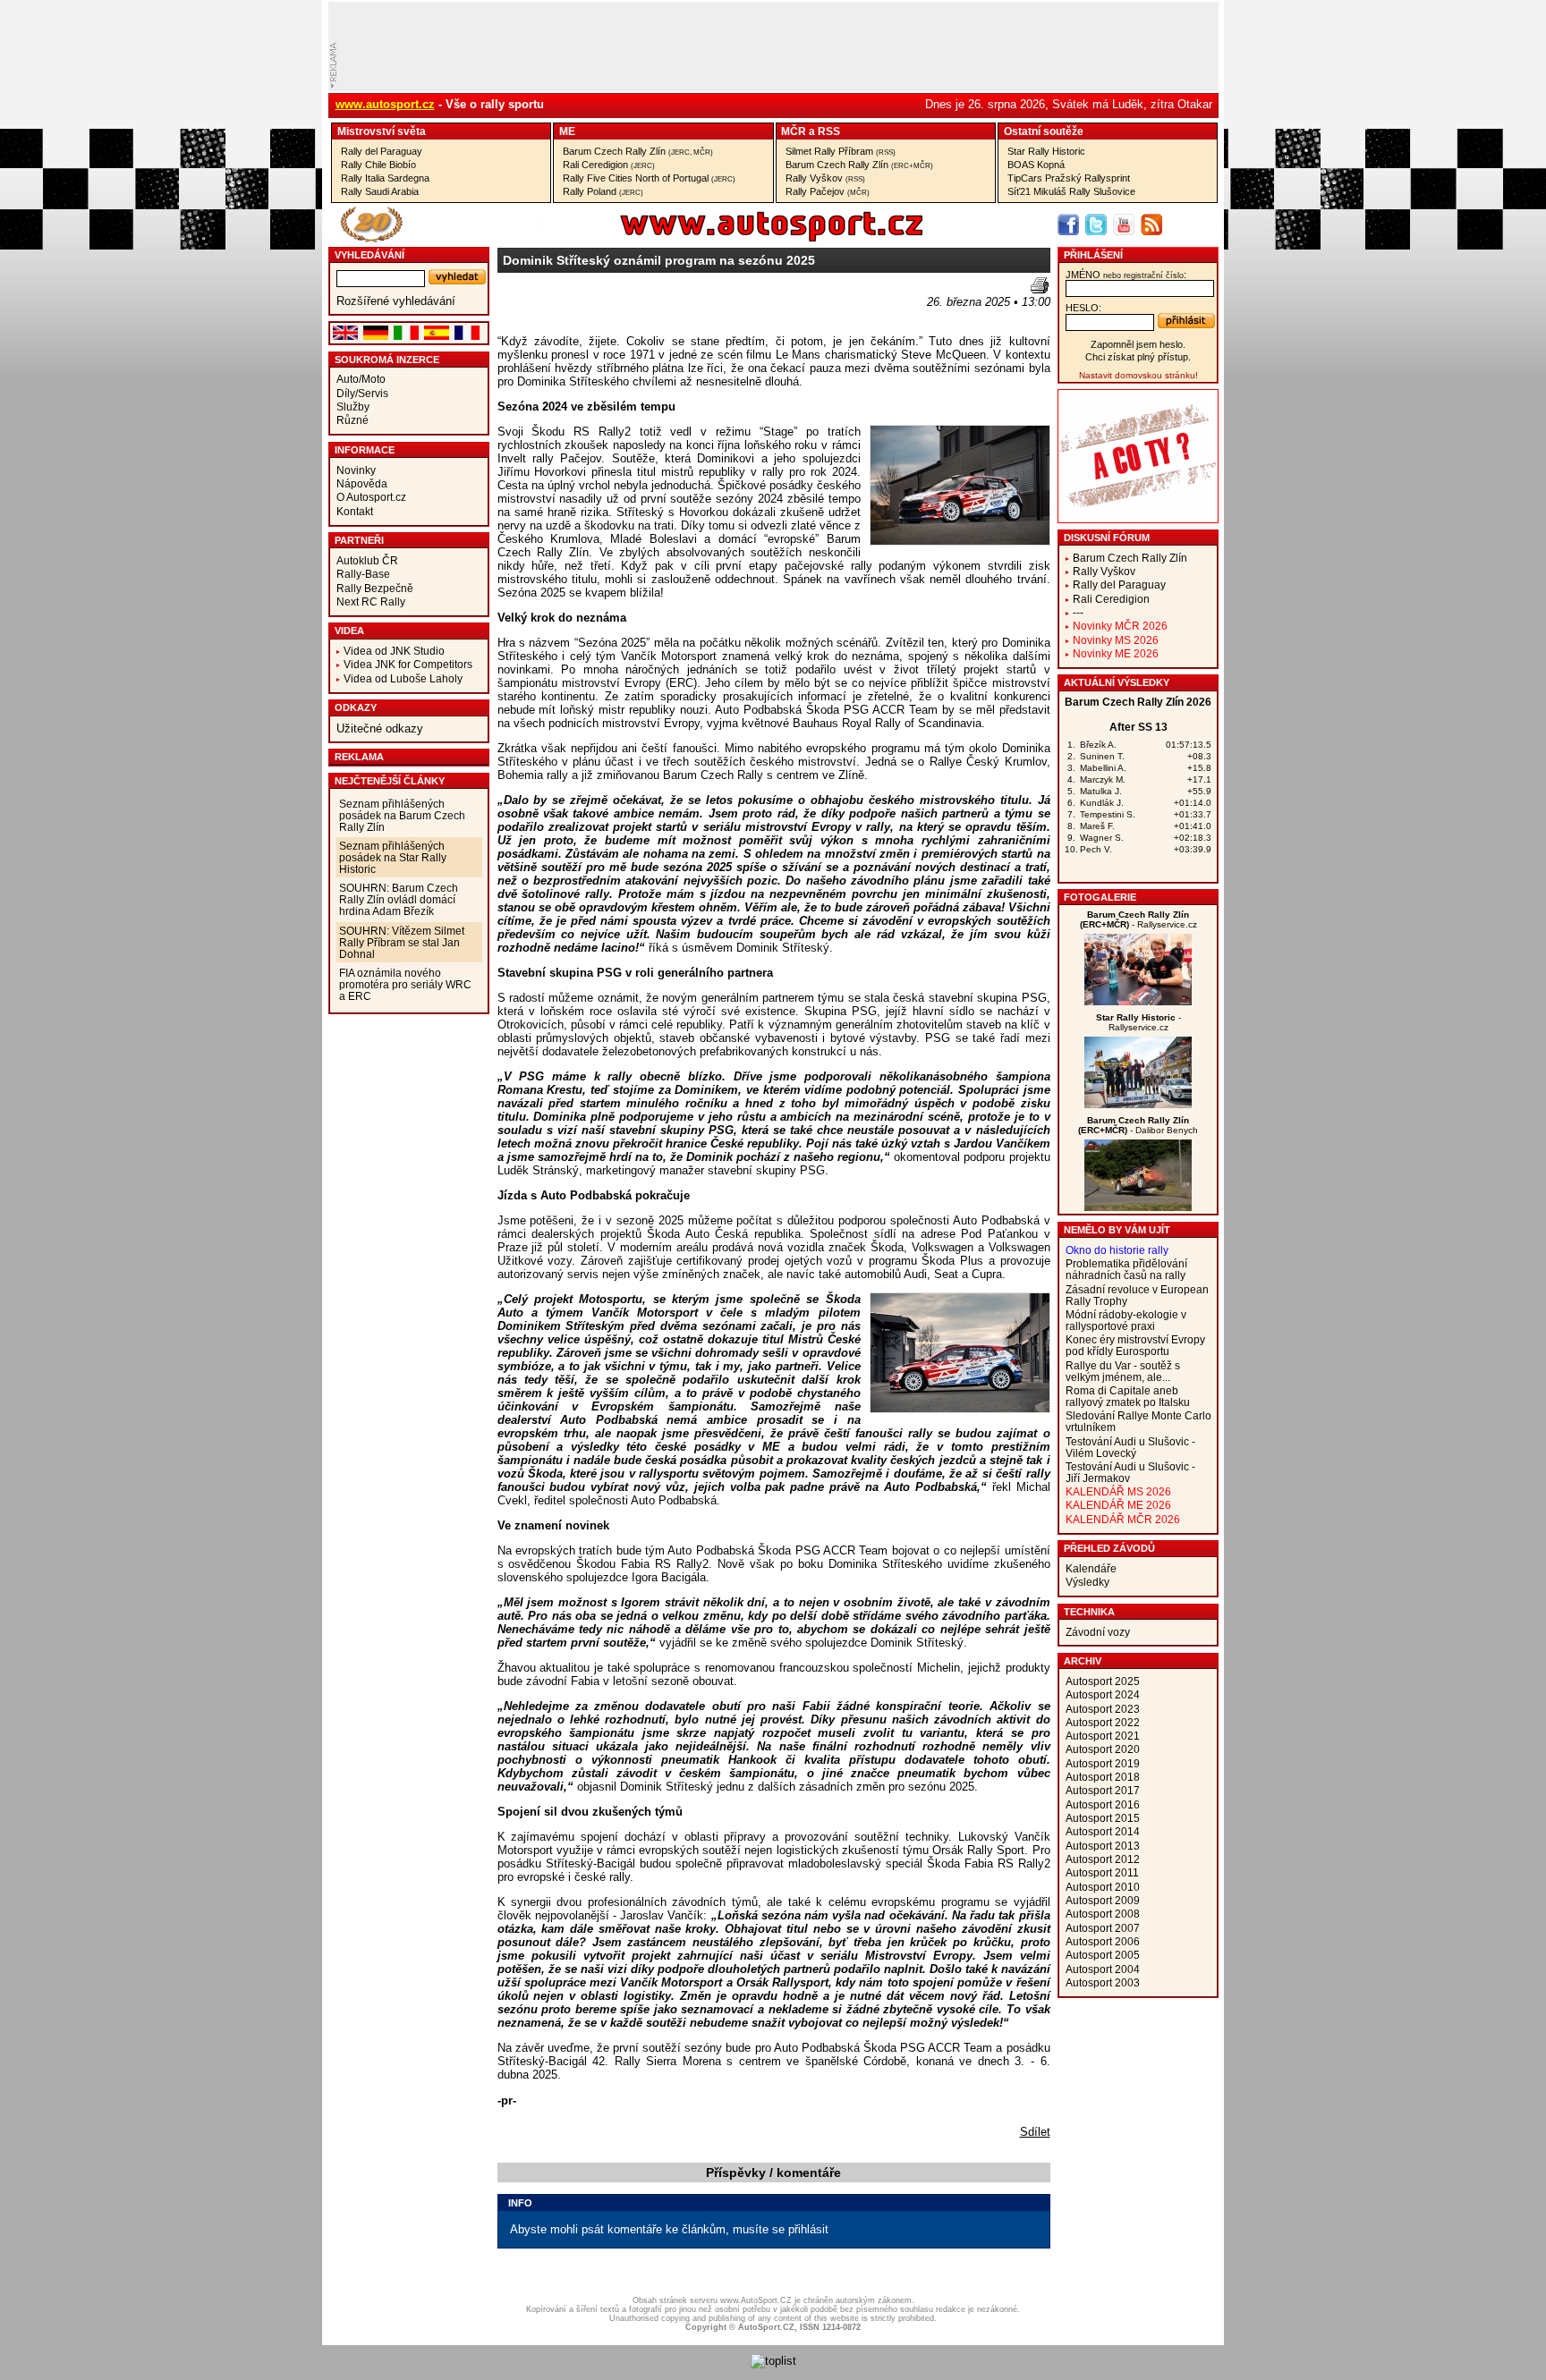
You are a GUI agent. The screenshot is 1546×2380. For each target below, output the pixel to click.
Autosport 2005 (1103, 1955)
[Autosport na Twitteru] (1096, 224)
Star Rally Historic (1046, 151)
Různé (353, 420)
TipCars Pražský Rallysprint (1069, 178)
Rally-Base (363, 574)
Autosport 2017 (1103, 1790)
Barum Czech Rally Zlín (638, 151)
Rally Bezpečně (375, 588)
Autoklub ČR (367, 560)
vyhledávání (370, 255)
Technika (1089, 1612)
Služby (353, 407)
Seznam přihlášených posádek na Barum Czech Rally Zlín (402, 815)
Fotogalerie (1100, 897)
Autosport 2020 (1103, 1749)
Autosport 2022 (1103, 1722)
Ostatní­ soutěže (1044, 131)
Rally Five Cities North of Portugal (649, 178)
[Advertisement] (602, 304)
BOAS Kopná (1036, 165)
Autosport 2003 (1103, 1982)
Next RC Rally (371, 601)
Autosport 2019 (1103, 1763)
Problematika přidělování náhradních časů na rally (1126, 1269)
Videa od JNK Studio (394, 651)
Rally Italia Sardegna (385, 178)
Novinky (356, 470)
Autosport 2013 (1103, 1846)
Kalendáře (1091, 1568)
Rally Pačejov (828, 191)
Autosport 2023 (1103, 1709)
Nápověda (362, 483)
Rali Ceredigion (609, 165)
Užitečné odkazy (380, 728)
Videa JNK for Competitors (408, 664)
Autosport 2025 (1103, 1681)
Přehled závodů (1109, 1548)
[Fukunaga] (1138, 1207)
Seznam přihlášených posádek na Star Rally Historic (393, 857)
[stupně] (1138, 1104)
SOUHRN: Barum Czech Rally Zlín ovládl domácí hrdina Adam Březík (399, 899)
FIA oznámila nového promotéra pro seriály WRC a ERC (405, 984)
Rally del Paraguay (382, 151)
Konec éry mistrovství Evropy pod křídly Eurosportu (1135, 1345)
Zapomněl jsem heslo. (1138, 344)
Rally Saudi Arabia (380, 191)
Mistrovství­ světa (382, 131)
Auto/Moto (361, 379)
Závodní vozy (1098, 1632)
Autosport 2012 (1103, 1859)
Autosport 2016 (1103, 1804)
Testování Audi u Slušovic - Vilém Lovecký (1130, 1447)
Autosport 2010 (1103, 1887)
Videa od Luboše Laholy (403, 678)
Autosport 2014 (1103, 1831)
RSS (829, 131)
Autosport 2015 (1103, 1818)
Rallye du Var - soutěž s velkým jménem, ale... (1123, 1371)
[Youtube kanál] (1124, 224)
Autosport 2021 (1103, 1736)
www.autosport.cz (385, 104)
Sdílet (1035, 2132)
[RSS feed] (1151, 224)
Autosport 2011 (1102, 1872)
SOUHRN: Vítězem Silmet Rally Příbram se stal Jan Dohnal (402, 942)
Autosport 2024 (1103, 1694)
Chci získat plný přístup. (1138, 357)
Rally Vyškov (825, 178)
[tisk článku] (1040, 285)
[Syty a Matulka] (1138, 1001)
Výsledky (1087, 1582)
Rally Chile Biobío (378, 165)
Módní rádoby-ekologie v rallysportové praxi (1126, 1320)
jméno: (1126, 275)
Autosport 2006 (1103, 1941)
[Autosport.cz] (721, 238)
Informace (365, 450)
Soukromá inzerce (387, 360)
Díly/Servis (362, 393)
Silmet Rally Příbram (841, 151)
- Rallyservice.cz (1138, 919)
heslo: (1083, 308)
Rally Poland (603, 191)
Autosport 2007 (1103, 1928)
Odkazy (356, 707)
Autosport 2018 (1103, 1777)
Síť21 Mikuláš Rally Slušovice (1071, 191)
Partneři (359, 540)
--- (1078, 612)
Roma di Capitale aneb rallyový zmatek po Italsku (1128, 1396)
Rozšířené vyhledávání (396, 301)
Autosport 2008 (1103, 1914)
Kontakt (355, 511)
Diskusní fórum (1107, 538)
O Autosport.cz (371, 497)
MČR (794, 131)
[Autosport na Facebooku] (1068, 224)
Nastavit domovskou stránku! (1138, 375)
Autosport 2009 (1103, 1900)
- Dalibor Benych (1138, 1125)
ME (567, 131)
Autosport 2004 (1103, 1969)
